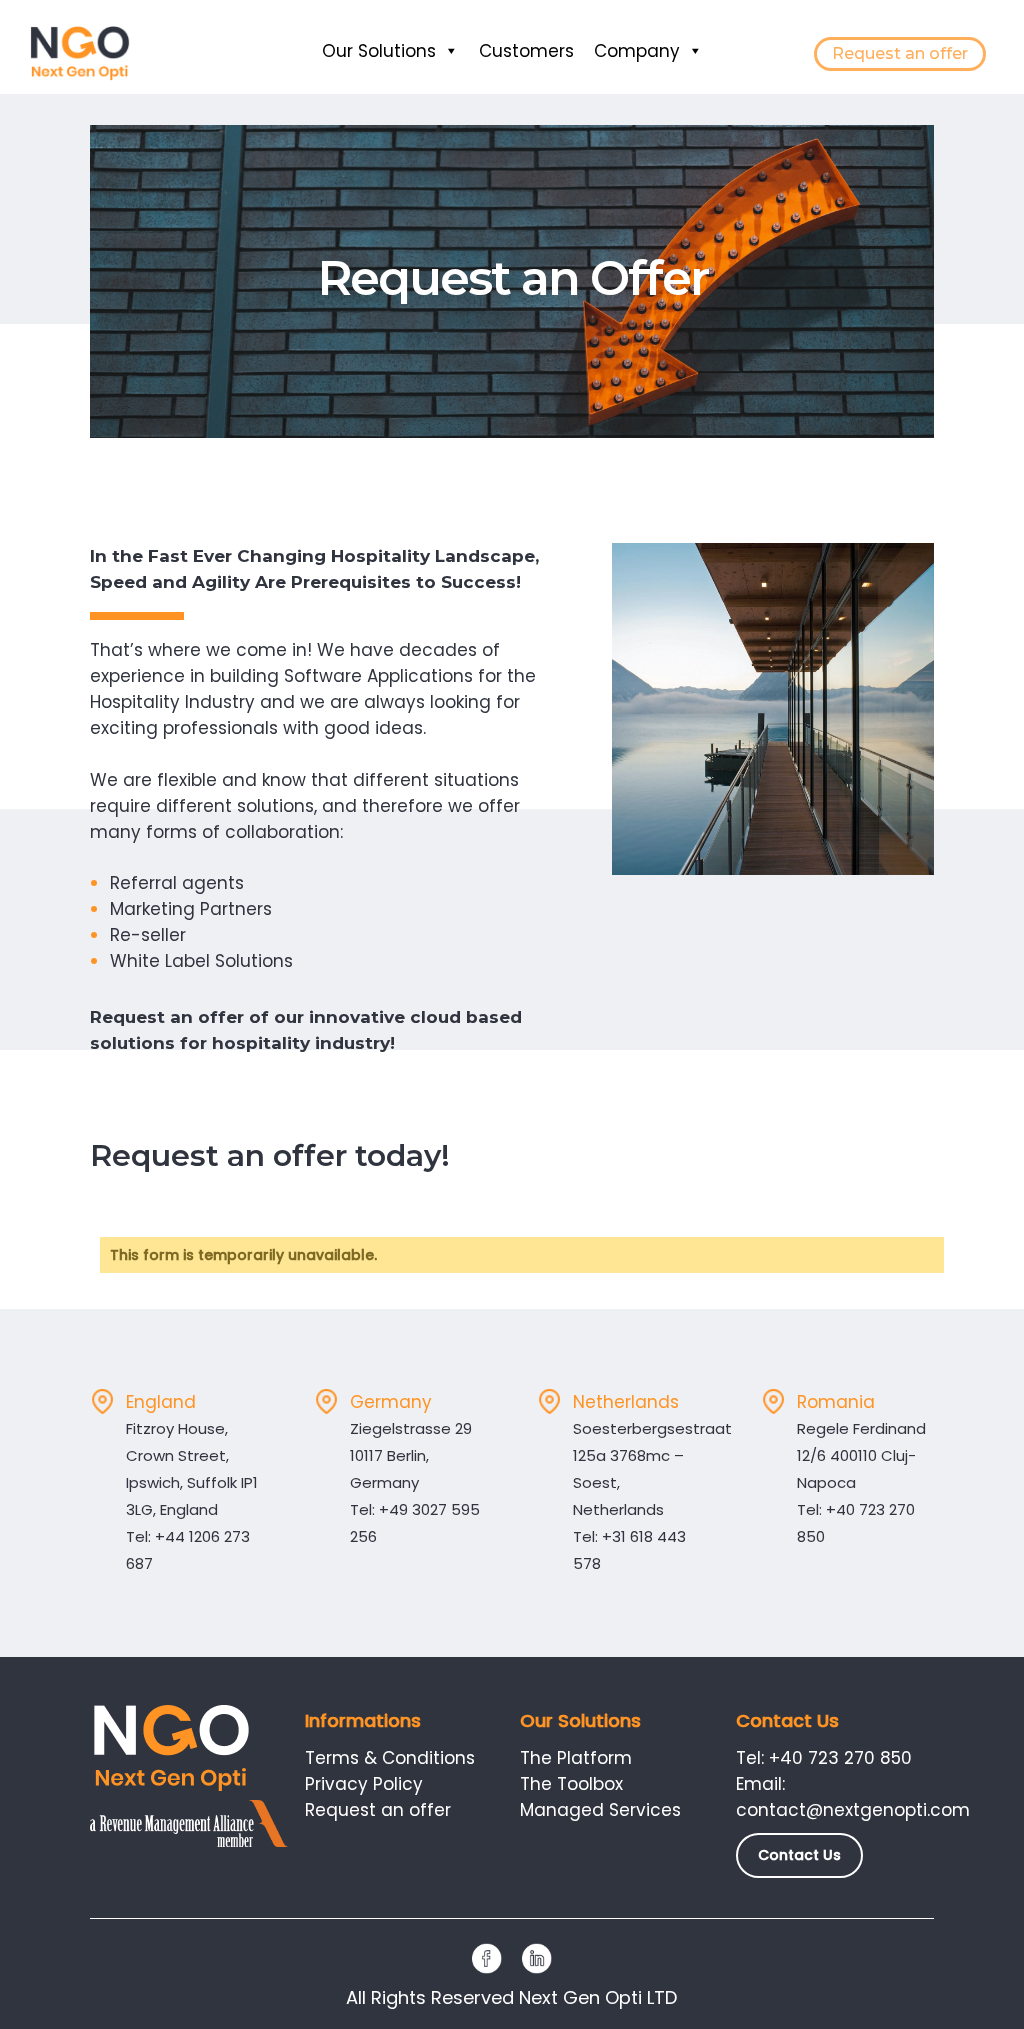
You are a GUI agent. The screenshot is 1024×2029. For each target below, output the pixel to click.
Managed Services (600, 1810)
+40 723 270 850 (840, 1758)
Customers (526, 51)
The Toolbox (571, 1784)
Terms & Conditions (390, 1758)
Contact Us (799, 1855)
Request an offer (900, 53)
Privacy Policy (364, 1784)
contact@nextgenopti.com (853, 1810)
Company (637, 51)
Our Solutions (379, 51)
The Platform (576, 1758)
